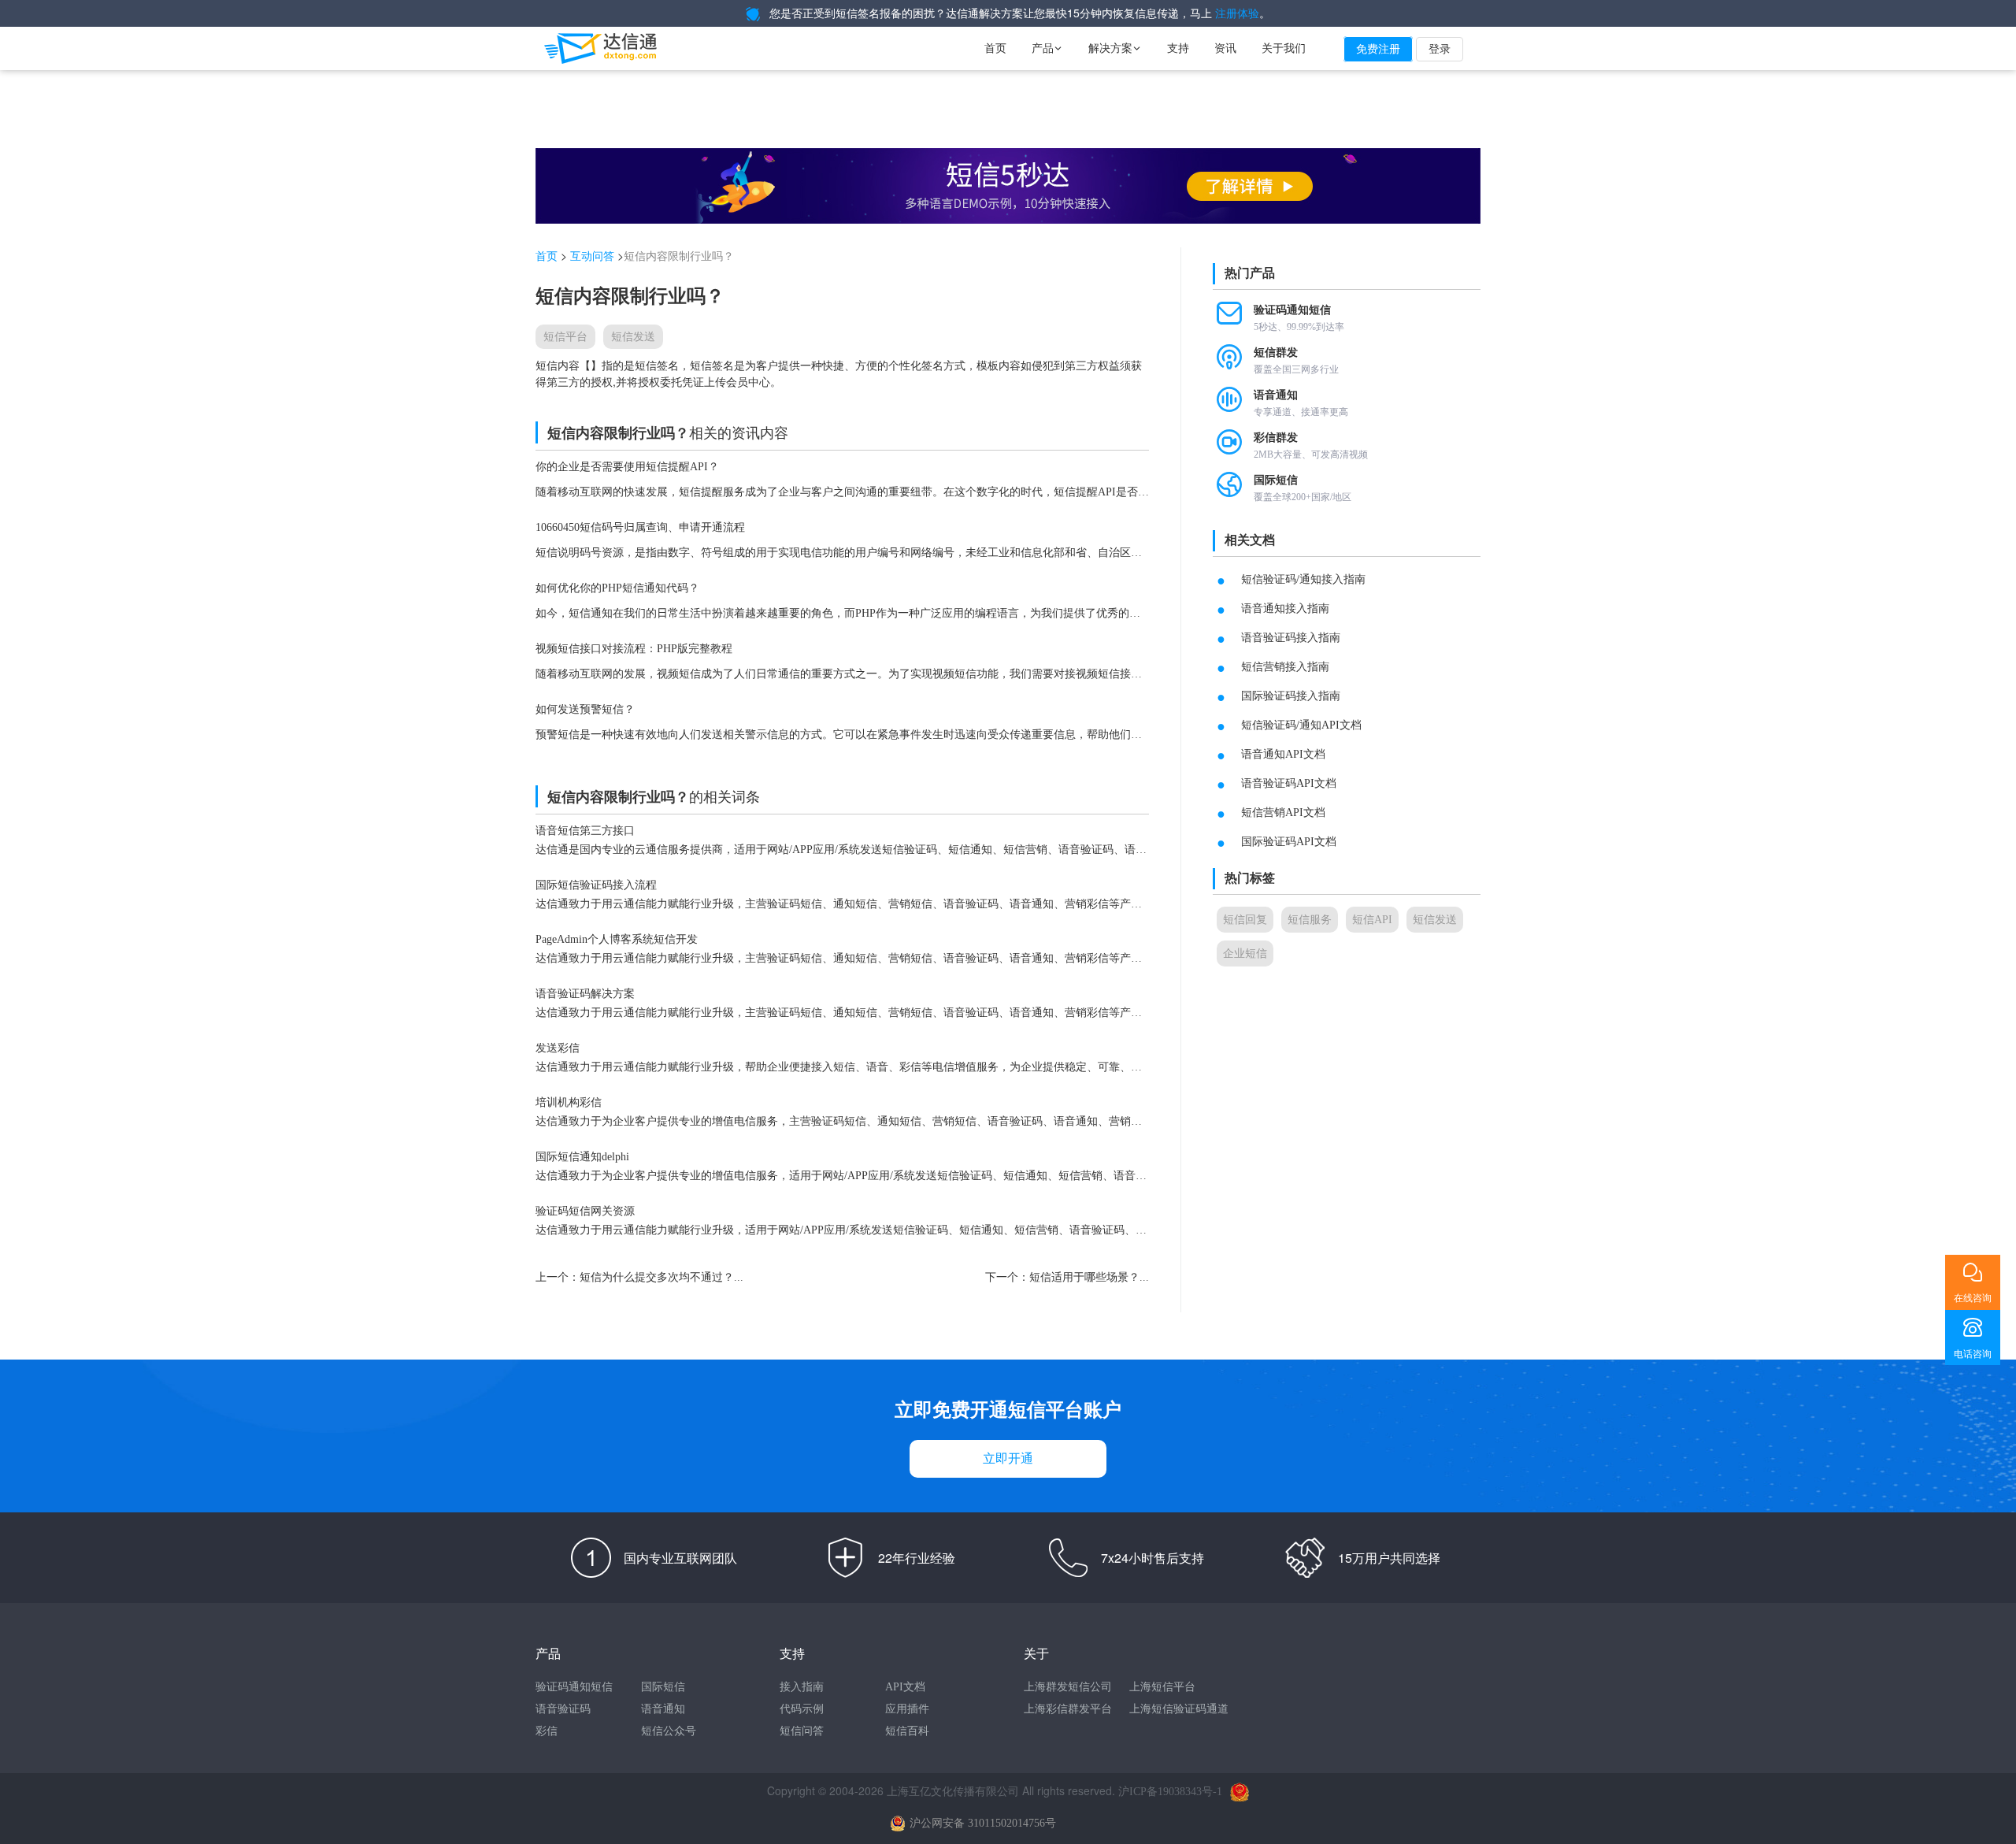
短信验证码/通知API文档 (1301, 725)
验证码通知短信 (574, 1687)
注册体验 (1237, 14)
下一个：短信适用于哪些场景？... (1067, 1277)
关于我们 (1284, 48)
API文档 (905, 1687)
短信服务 (1310, 920)
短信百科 (907, 1731)
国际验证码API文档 (1289, 842)
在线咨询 (1973, 1298)
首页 (995, 48)
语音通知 (663, 1709)
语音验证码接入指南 (1291, 638)
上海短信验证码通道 (1179, 1709)
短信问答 (802, 1731)
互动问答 (592, 256)
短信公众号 (669, 1731)
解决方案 (1115, 48)
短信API (1372, 920)
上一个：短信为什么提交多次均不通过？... (639, 1277)
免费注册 (1378, 49)
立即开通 (1008, 1458)
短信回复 (1245, 920)
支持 (1178, 48)
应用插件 (907, 1709)
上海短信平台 (1162, 1687)
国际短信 (663, 1687)
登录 (1440, 49)
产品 (1047, 48)
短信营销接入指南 (1285, 667)
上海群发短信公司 (1068, 1687)
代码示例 (802, 1709)
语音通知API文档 (1283, 754)
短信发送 (633, 337)
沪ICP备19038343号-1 (1170, 1792)
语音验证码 (563, 1709)
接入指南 (802, 1687)
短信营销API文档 (1283, 813)
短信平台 (565, 337)
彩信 (547, 1731)
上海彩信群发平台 (1068, 1709)
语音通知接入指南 (1285, 608)
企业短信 (1245, 954)
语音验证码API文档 (1289, 783)
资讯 (1225, 48)
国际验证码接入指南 (1291, 696)
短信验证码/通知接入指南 (1303, 579)
